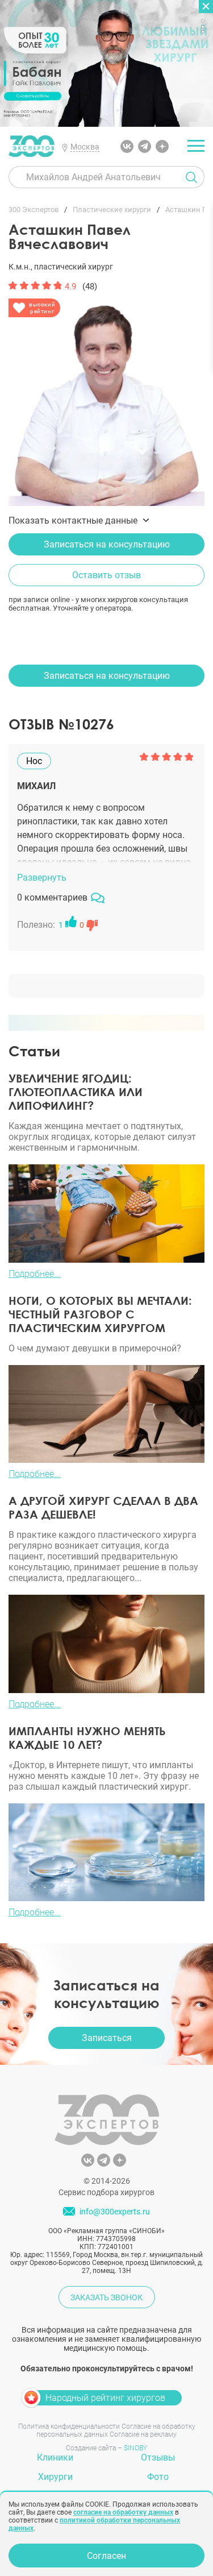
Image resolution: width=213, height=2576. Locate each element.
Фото (158, 2477)
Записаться (107, 2038)
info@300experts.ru (115, 2212)
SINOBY (135, 2448)
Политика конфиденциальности (69, 2426)
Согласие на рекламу (143, 2434)
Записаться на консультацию (107, 544)
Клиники (55, 2457)
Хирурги (55, 2477)
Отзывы (158, 2457)
